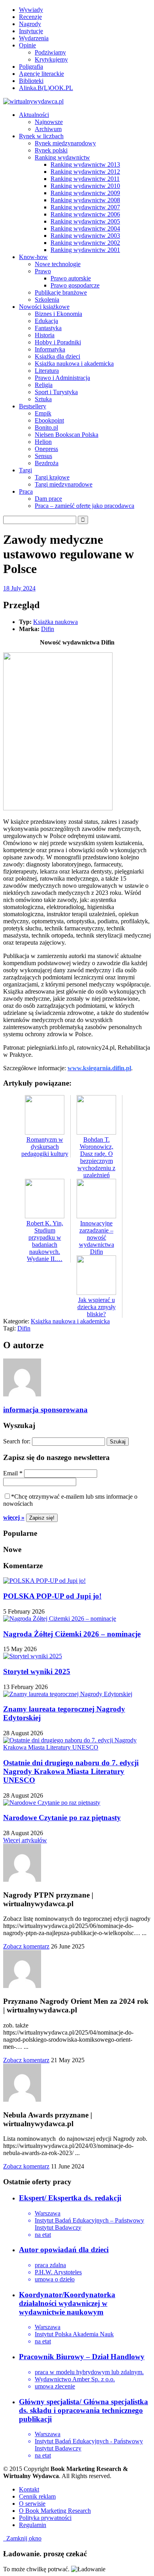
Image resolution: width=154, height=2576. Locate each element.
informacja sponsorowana (45, 1410)
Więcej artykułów (25, 1840)
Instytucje (31, 31)
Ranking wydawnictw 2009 (85, 193)
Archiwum (48, 129)
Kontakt (29, 2489)
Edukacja (46, 321)
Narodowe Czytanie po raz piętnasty (62, 1818)
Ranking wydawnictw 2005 (85, 221)
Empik (43, 413)
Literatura (47, 371)
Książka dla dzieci (57, 356)
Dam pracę (48, 499)
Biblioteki (31, 81)
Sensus (43, 456)
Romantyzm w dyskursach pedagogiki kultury (45, 1147)
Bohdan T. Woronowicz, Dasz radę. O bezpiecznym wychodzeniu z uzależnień (96, 1157)
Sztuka (43, 399)
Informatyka (50, 349)
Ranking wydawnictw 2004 (85, 228)
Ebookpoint (49, 420)
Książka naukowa (55, 622)
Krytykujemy (51, 59)
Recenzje (30, 17)
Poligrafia (31, 67)
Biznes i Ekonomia (58, 314)
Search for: (17, 1441)
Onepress (46, 449)
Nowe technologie (58, 264)
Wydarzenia (34, 38)
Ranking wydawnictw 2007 (85, 207)
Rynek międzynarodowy (65, 143)
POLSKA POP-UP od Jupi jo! (52, 1596)
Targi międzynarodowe (64, 484)
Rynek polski (51, 150)
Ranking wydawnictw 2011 (85, 179)
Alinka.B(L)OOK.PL (46, 88)
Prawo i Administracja (62, 378)
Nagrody (30, 24)
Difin (48, 629)
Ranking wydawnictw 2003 (85, 236)
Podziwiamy (50, 52)
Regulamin (33, 2525)
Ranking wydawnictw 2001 (85, 250)
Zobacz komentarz (26, 1946)
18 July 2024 (19, 588)
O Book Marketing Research (55, 2511)
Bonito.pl (46, 427)
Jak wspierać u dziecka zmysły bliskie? (97, 1307)
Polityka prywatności (45, 2518)
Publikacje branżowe (61, 292)
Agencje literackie (41, 74)
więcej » (14, 1517)
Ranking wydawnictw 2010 (85, 186)
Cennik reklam (37, 2496)
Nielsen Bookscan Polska (67, 435)
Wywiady (31, 10)
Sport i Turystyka (56, 392)
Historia (45, 335)
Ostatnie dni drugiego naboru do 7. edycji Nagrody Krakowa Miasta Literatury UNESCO (71, 1771)
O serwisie (32, 2504)
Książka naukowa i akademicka (74, 364)
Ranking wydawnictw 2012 (85, 172)
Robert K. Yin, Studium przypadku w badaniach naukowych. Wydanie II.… (45, 1241)
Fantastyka (48, 328)
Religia (44, 385)
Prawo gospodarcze (75, 285)
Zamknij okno (22, 2538)
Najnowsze (49, 122)
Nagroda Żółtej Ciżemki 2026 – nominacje (72, 1634)
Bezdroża (47, 463)
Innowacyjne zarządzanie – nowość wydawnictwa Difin (97, 1237)
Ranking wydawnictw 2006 (85, 214)
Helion (43, 442)
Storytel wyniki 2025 (37, 1671)
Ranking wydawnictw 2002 (85, 243)
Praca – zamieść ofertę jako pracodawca (85, 506)
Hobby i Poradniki (58, 342)
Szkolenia (47, 300)
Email (13, 1473)
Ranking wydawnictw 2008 (85, 200)
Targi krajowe (52, 477)
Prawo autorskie (71, 278)
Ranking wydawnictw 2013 (85, 164)
